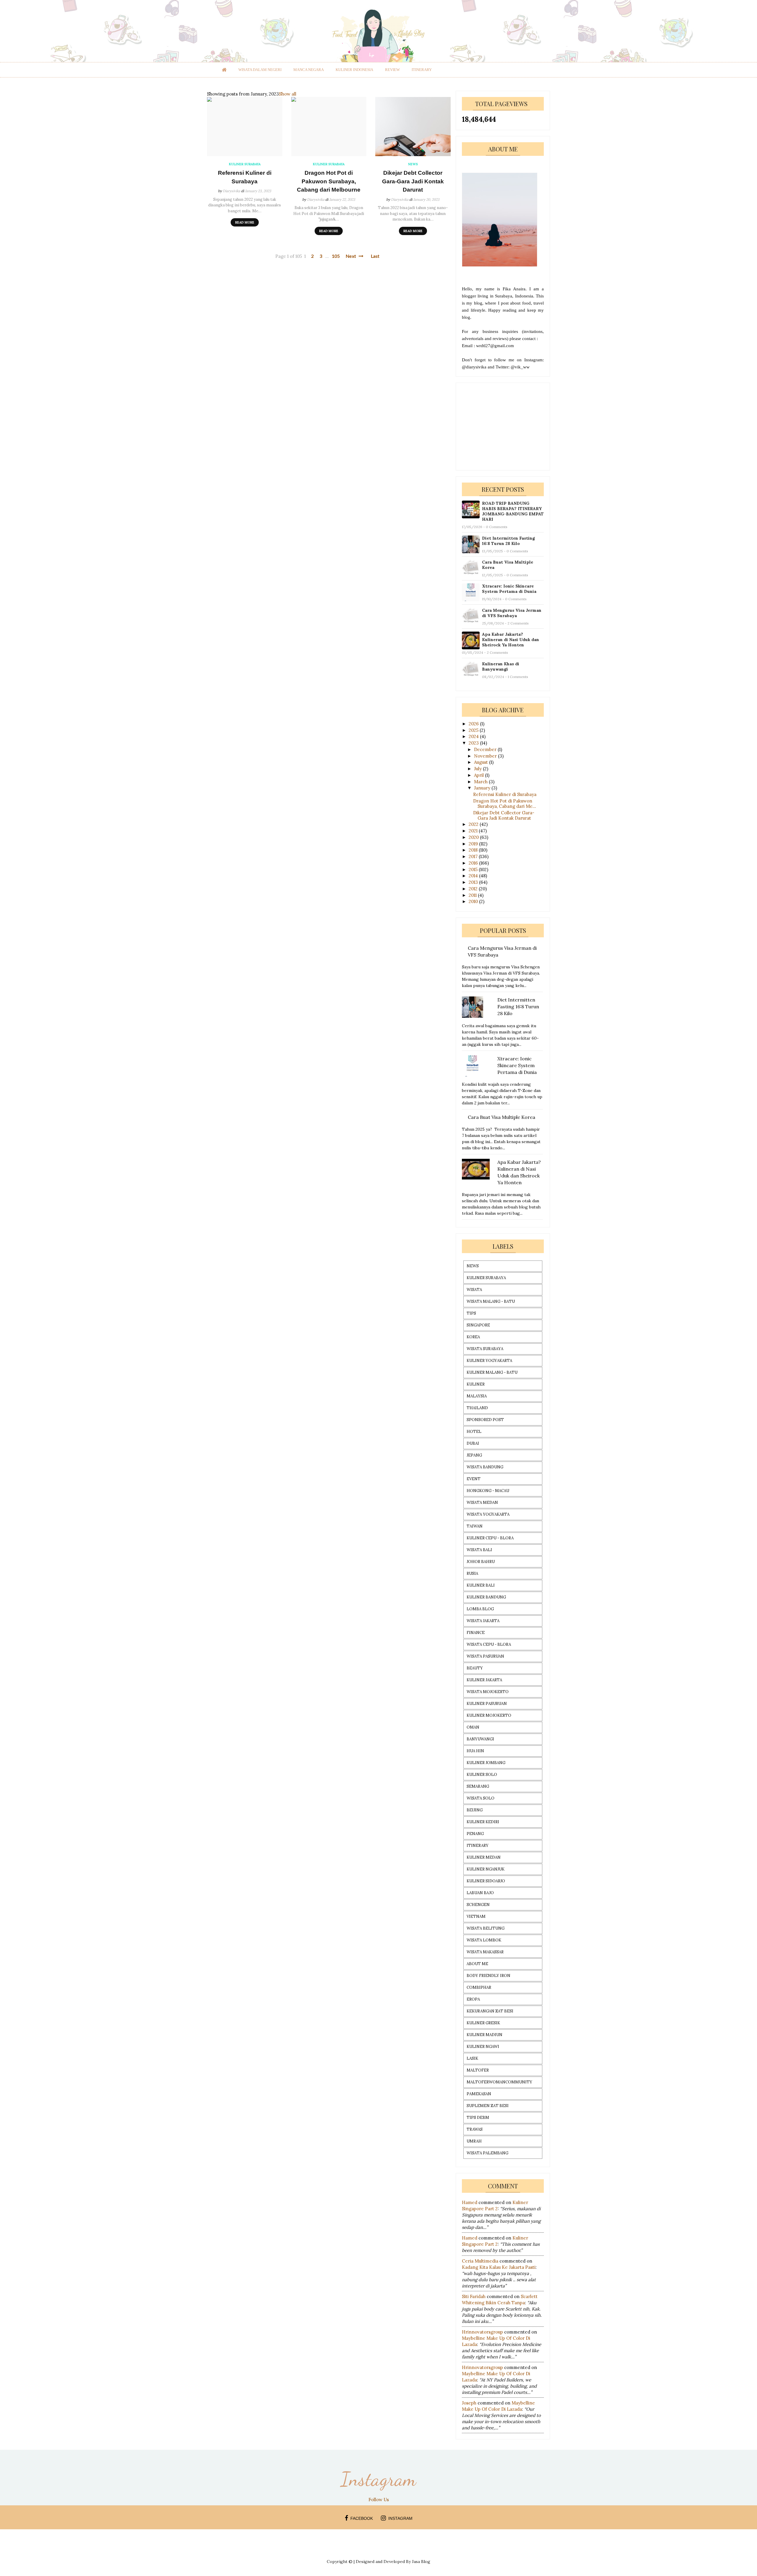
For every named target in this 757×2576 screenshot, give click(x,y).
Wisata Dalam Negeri (260, 70)
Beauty (475, 1668)
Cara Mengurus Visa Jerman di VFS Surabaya (512, 613)
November (486, 756)
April (479, 775)
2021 (474, 831)
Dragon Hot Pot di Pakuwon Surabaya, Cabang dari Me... (505, 804)
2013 (474, 882)
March (481, 782)
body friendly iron (489, 1976)
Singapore (478, 1325)
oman (473, 1727)
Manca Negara (309, 70)
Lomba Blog (480, 1609)
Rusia (472, 1573)
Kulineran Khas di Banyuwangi (501, 666)
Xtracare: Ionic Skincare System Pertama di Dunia (509, 589)
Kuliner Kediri (483, 1822)
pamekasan (479, 2094)
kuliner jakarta (484, 1680)
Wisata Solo (481, 1798)
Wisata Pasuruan (485, 1656)
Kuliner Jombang (486, 1763)
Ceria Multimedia (480, 2261)
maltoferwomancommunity (499, 2082)
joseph (469, 2403)
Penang (475, 1834)
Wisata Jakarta (483, 1621)
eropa (473, 1999)
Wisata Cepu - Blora (489, 1644)
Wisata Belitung (486, 1928)
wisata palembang (487, 2153)
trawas (475, 2129)
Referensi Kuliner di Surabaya (245, 177)
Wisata (474, 1290)
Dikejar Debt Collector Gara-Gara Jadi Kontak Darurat (413, 181)
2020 (474, 837)
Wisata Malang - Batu (491, 1301)
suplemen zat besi (488, 2106)
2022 (474, 824)
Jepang (474, 1455)
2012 (474, 889)
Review (392, 70)
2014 (474, 876)
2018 (474, 850)
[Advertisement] (506, 426)
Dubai (473, 1443)
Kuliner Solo (482, 1775)
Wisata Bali (479, 1550)
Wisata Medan (482, 1503)
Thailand (477, 1408)
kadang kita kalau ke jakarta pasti (499, 2267)
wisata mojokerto (488, 1692)
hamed (470, 2202)
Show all (288, 94)
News (473, 1266)
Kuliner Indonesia (354, 70)
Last (375, 256)
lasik (472, 2058)
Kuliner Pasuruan (487, 1704)
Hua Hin (475, 1751)
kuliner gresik (483, 2023)
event (474, 1479)
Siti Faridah (474, 2296)
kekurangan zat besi (490, 2011)
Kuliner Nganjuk (486, 1869)
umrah (474, 2141)
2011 (473, 895)
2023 (474, 743)
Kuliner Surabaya (486, 1278)
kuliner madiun (485, 2035)
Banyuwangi (480, 1739)
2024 (474, 736)
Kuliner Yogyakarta (489, 1361)
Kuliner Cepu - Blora (490, 1538)
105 (336, 256)
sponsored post (485, 1420)
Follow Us (379, 2500)
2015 (474, 869)
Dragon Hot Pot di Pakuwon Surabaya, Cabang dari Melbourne (329, 181)
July (478, 769)
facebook (362, 2518)
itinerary (422, 70)
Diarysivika (231, 191)
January (483, 788)
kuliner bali (481, 1585)
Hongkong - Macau (488, 1491)
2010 (474, 901)
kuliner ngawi (483, 2047)
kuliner (476, 1384)
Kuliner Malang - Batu (492, 1372)
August (482, 762)
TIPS (471, 1313)
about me (477, 1964)
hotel (474, 1432)
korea (473, 1337)
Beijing (475, 1810)
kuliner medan (484, 1857)
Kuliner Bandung (486, 1597)
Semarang (478, 1786)
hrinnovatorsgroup (482, 2332)
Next (351, 256)
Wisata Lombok (484, 1940)
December (486, 749)
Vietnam (476, 1916)
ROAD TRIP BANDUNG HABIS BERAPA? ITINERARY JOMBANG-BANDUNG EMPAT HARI (513, 511)
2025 (474, 730)
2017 (474, 856)
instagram (400, 2518)
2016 (474, 863)
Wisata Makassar (485, 1952)
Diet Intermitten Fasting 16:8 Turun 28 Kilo (508, 541)
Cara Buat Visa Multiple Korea (508, 565)
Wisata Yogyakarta (488, 1514)
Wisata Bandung (485, 1467)
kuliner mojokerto (489, 1715)
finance (476, 1633)
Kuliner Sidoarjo (486, 1881)
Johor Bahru (481, 1562)
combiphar (479, 1987)
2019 (474, 844)
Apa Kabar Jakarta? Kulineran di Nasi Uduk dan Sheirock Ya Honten (511, 640)
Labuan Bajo (480, 1893)
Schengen (478, 1905)
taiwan (475, 1526)
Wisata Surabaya (485, 1349)
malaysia (477, 1396)
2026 (474, 724)
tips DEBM (478, 2118)
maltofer (478, 2070)
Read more (245, 222)
